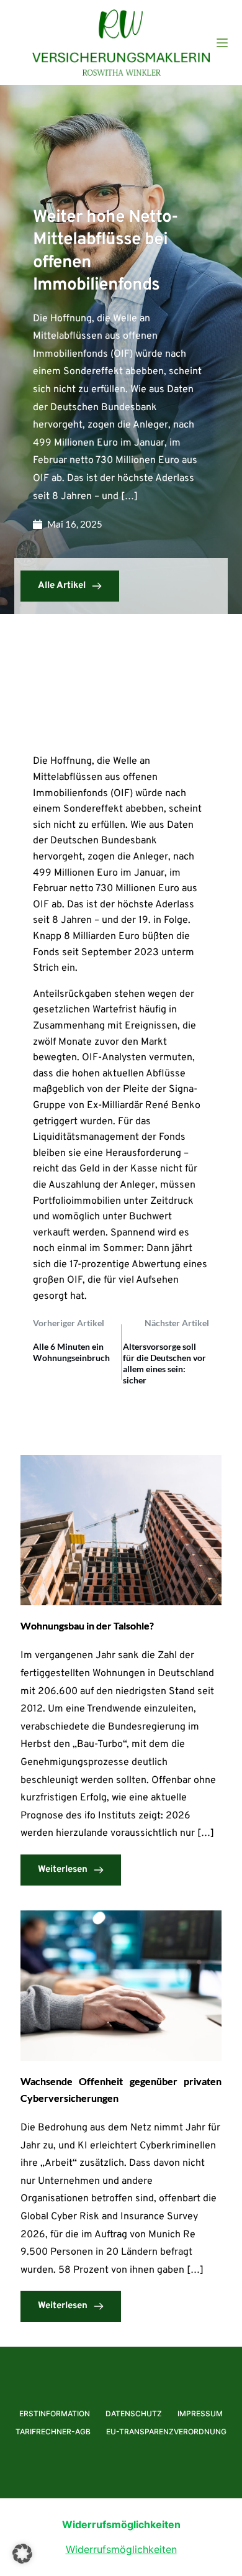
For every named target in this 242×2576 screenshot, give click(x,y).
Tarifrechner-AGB (53, 2432)
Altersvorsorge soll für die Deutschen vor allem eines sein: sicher (164, 1364)
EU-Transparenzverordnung (166, 2432)
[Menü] (222, 43)
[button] (22, 2554)
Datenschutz (134, 2413)
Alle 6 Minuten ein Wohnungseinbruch (71, 1352)
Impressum (200, 2413)
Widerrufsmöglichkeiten (121, 2549)
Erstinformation (55, 2413)
